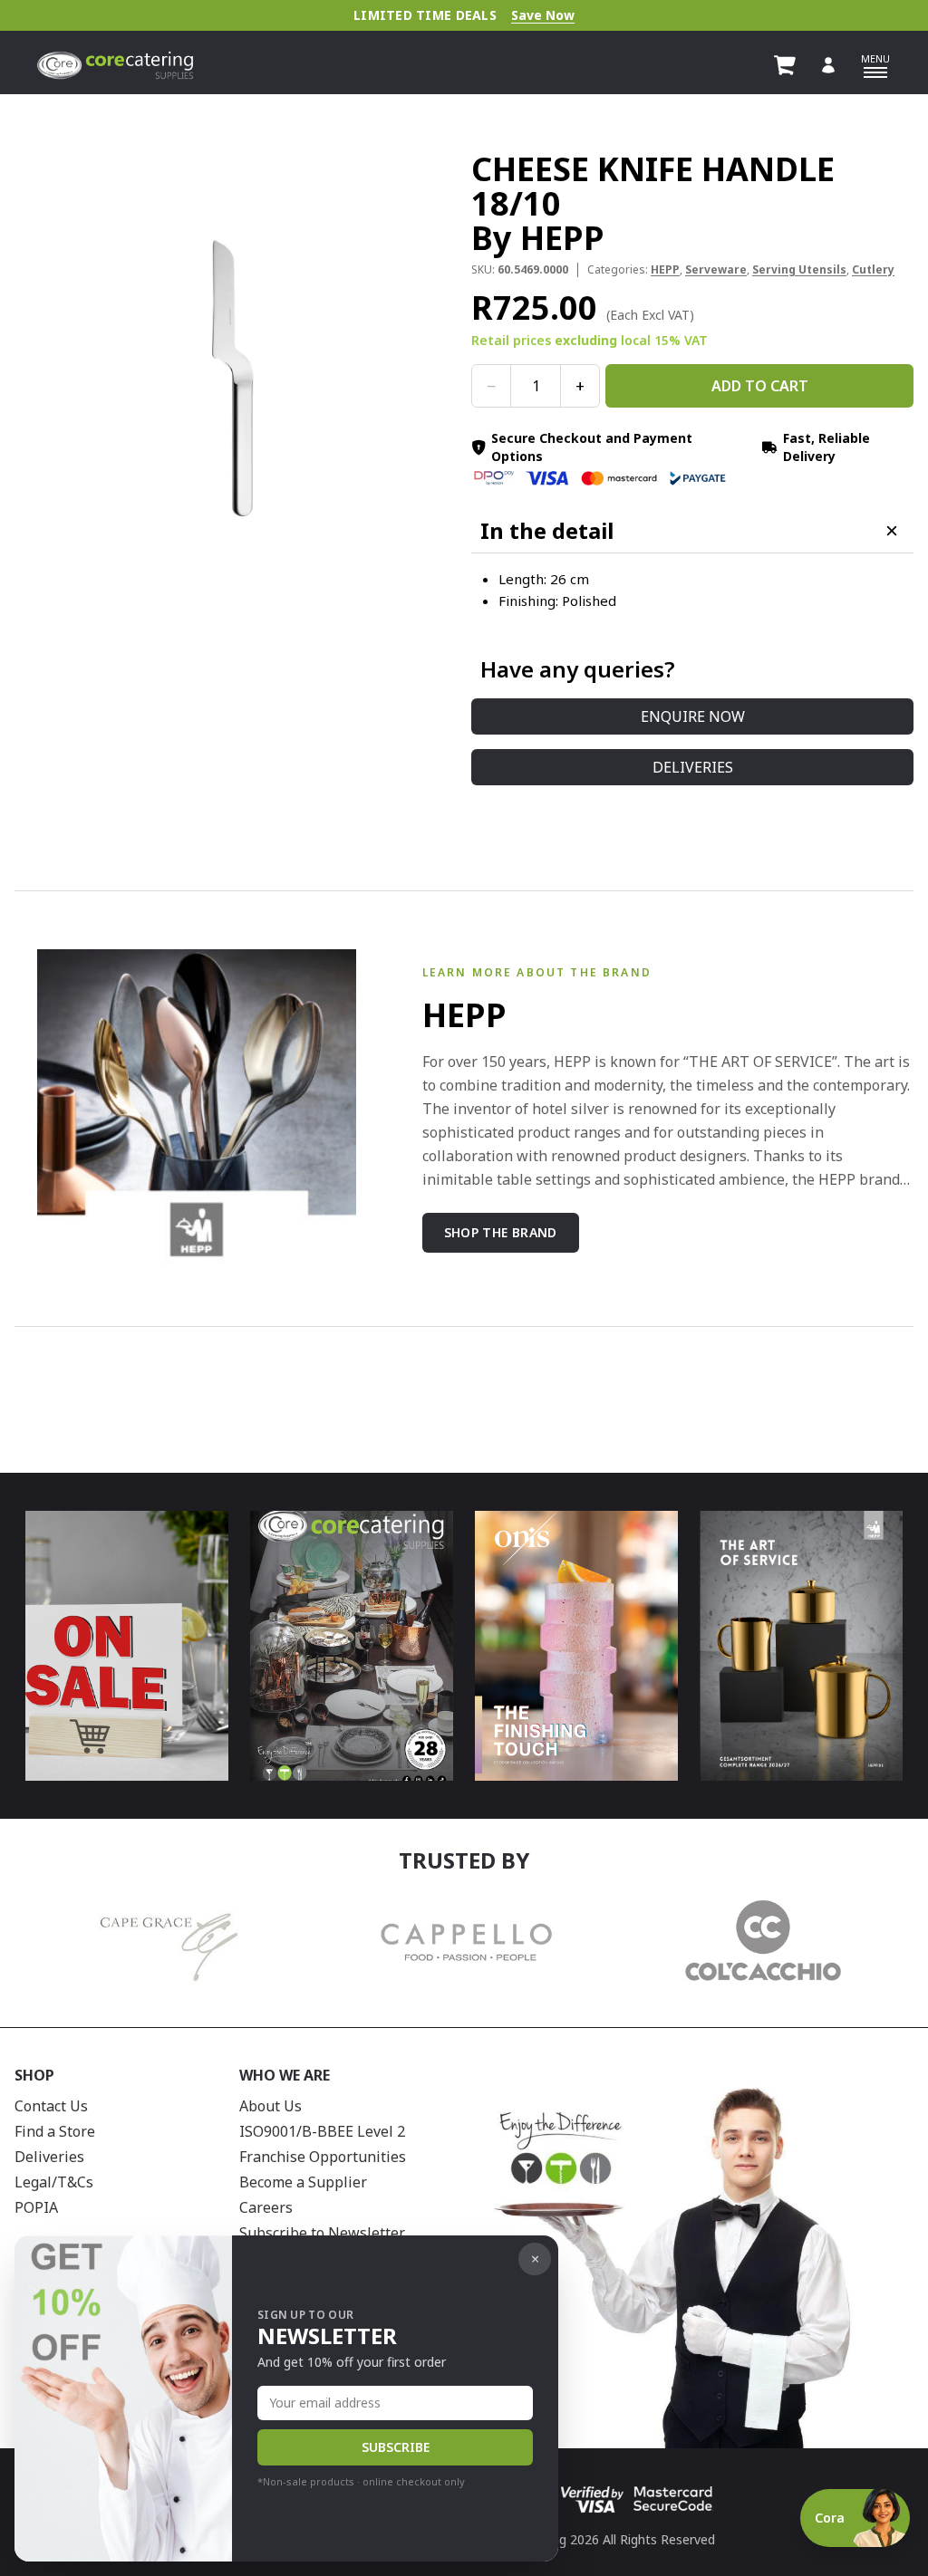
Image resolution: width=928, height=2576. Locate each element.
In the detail (547, 531)
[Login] (828, 65)
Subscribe (396, 2447)
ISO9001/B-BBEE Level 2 (322, 2131)
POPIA (36, 2207)
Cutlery (873, 269)
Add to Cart (760, 386)
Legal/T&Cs (54, 2182)
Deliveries (693, 767)
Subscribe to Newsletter (322, 2233)
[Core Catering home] (115, 65)
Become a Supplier (303, 2182)
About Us (271, 2106)
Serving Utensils (799, 269)
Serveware (716, 269)
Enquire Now (693, 716)
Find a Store (55, 2131)
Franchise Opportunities (323, 2157)
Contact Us (51, 2106)
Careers (266, 2207)
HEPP (665, 269)
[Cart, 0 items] (785, 65)
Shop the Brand (501, 1232)
